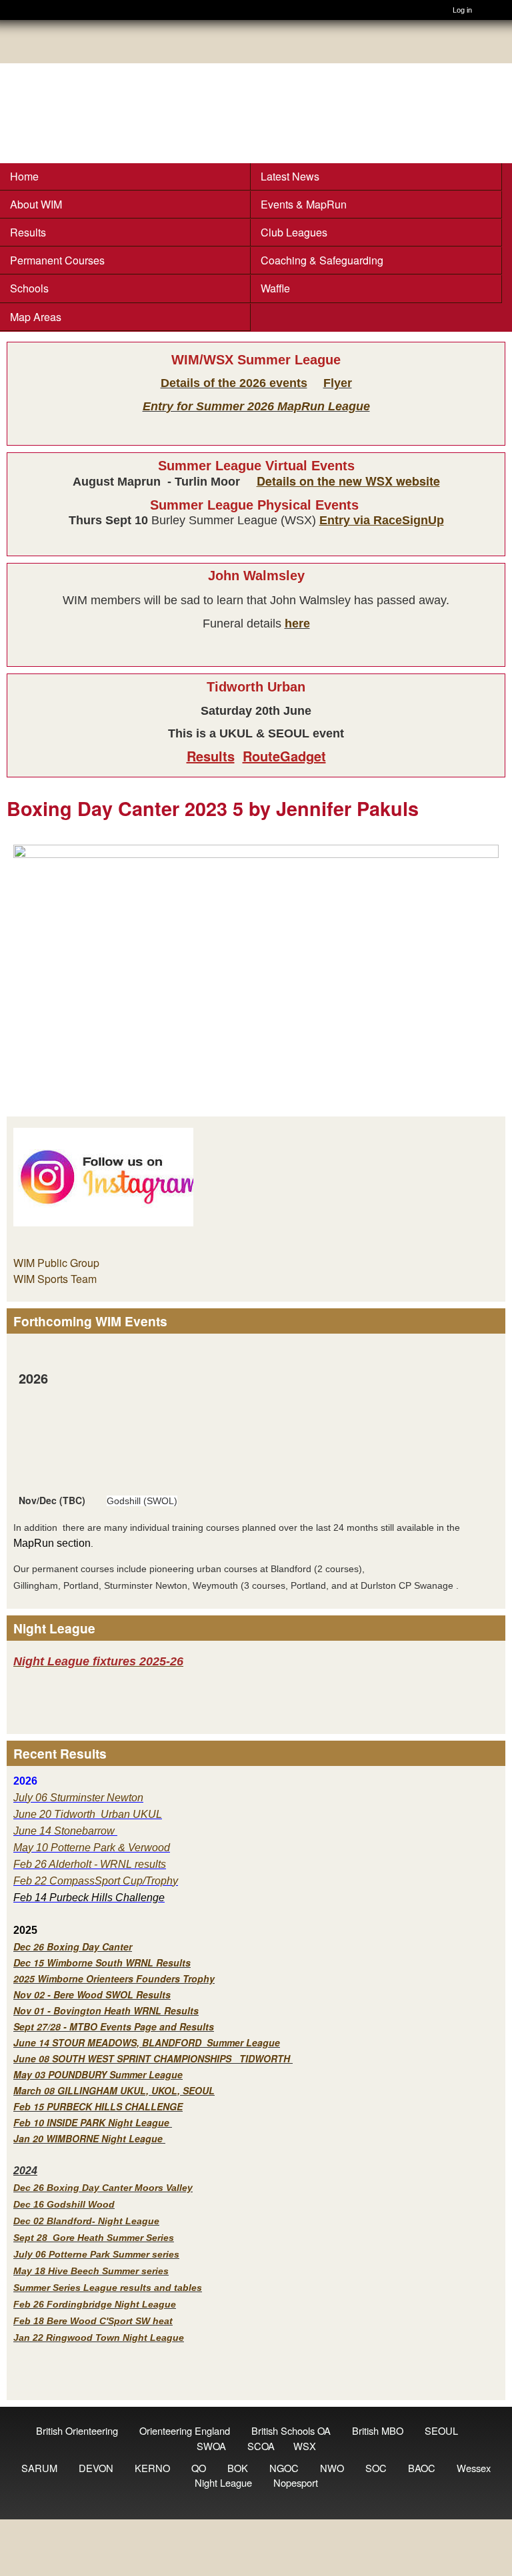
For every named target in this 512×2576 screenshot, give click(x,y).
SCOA (261, 2446)
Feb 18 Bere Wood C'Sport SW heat (93, 2321)
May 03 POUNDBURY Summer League (98, 2074)
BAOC (422, 2468)
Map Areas (36, 317)
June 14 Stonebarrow (65, 1831)
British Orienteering (77, 2430)
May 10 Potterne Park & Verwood (92, 1848)
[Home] (17, 10)
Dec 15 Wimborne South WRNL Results (102, 1962)
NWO (332, 2468)
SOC (376, 2468)
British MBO (378, 2430)
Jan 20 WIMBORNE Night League (89, 2138)
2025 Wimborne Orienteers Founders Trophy (114, 1978)
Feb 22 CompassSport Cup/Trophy (96, 1881)
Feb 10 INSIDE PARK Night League (91, 2122)
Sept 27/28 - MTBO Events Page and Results (114, 2026)
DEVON (96, 2468)
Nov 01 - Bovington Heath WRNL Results (106, 2010)
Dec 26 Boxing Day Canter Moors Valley (103, 2188)
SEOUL (441, 2430)
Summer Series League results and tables (108, 2288)
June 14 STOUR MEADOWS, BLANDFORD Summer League (147, 2042)
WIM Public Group (56, 1263)
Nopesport (296, 2482)
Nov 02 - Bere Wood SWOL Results (92, 1994)
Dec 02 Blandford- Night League (86, 2221)
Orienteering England (185, 2430)
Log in (462, 10)
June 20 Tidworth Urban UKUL (88, 1814)
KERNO (152, 2468)
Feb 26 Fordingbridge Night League (95, 2304)
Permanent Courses (57, 260)
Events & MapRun (304, 204)
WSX (305, 2446)
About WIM (36, 204)
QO (199, 2468)
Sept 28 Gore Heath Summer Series (94, 2238)
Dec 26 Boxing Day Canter (73, 1946)
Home (24, 176)
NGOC (284, 2468)
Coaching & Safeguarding (322, 260)
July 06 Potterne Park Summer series (96, 2254)
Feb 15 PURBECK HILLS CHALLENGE (98, 2106)
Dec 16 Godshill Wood (64, 2204)
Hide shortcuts (497, 12)
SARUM (39, 2468)
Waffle (275, 288)
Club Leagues (294, 232)
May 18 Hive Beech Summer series (91, 2271)
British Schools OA (291, 2430)
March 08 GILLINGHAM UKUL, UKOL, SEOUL (114, 2090)
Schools (29, 288)
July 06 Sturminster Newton (78, 1798)
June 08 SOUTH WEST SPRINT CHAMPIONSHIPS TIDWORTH (152, 2058)
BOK (238, 2468)
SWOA (211, 2446)
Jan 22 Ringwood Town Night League (99, 2338)
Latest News (290, 176)
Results (28, 232)
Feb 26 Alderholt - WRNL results (90, 1864)
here (297, 624)
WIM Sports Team (55, 1279)
